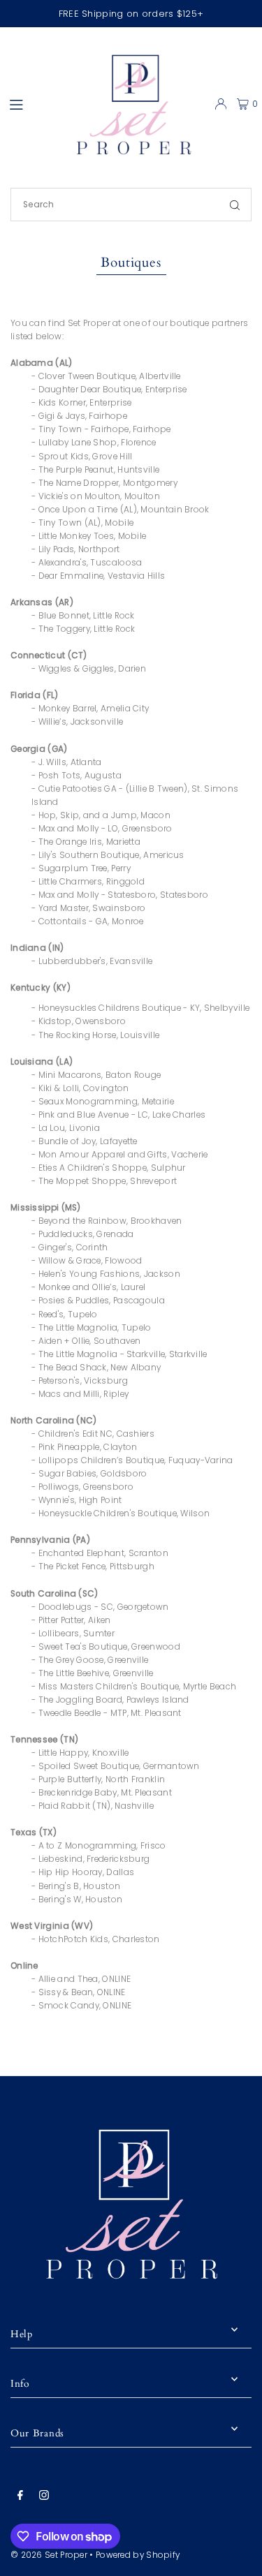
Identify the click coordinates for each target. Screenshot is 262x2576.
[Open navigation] (29, 103)
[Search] (235, 205)
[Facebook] (20, 2496)
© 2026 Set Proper (49, 2555)
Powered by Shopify (138, 2555)
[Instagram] (44, 2496)
